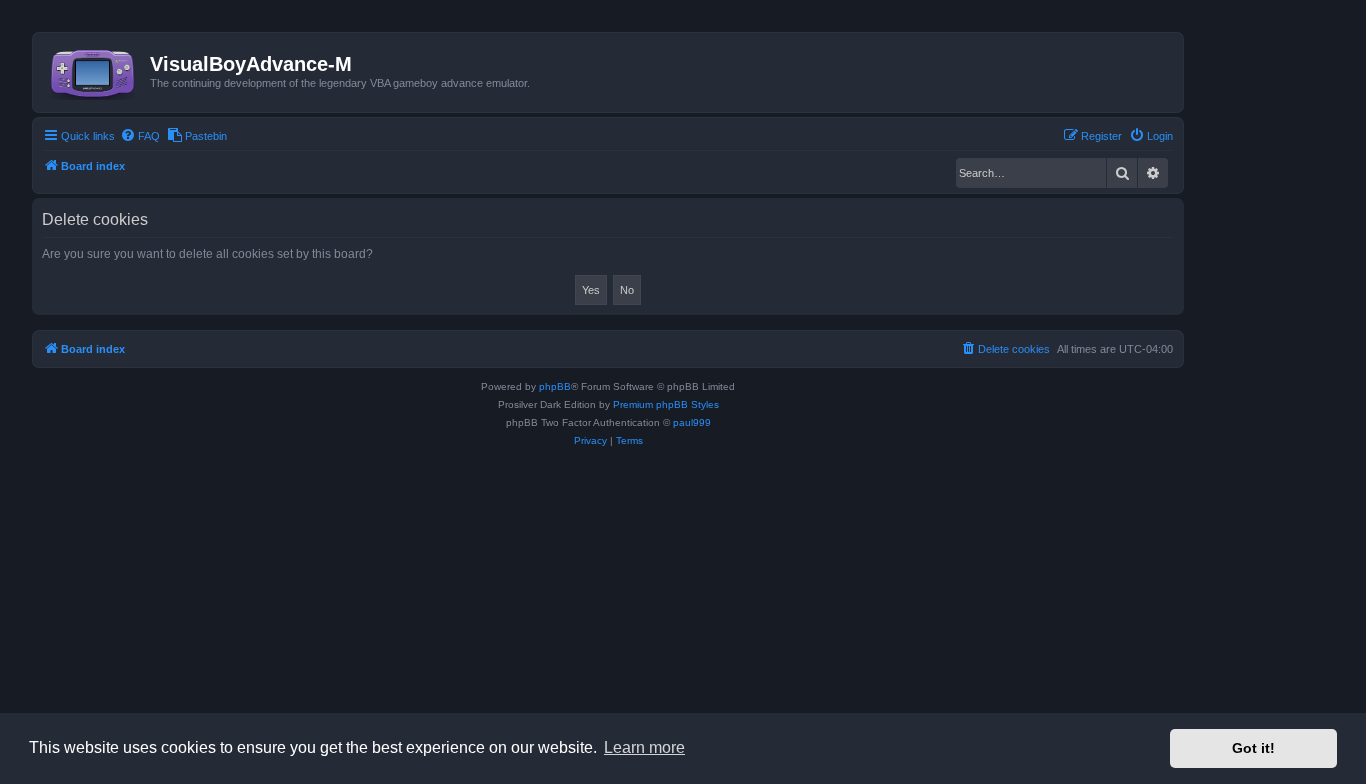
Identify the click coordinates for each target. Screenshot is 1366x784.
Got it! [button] (1253, 748)
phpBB (555, 386)
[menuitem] (140, 136)
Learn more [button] (644, 747)
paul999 (692, 422)
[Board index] (94, 70)
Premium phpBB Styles (666, 404)
